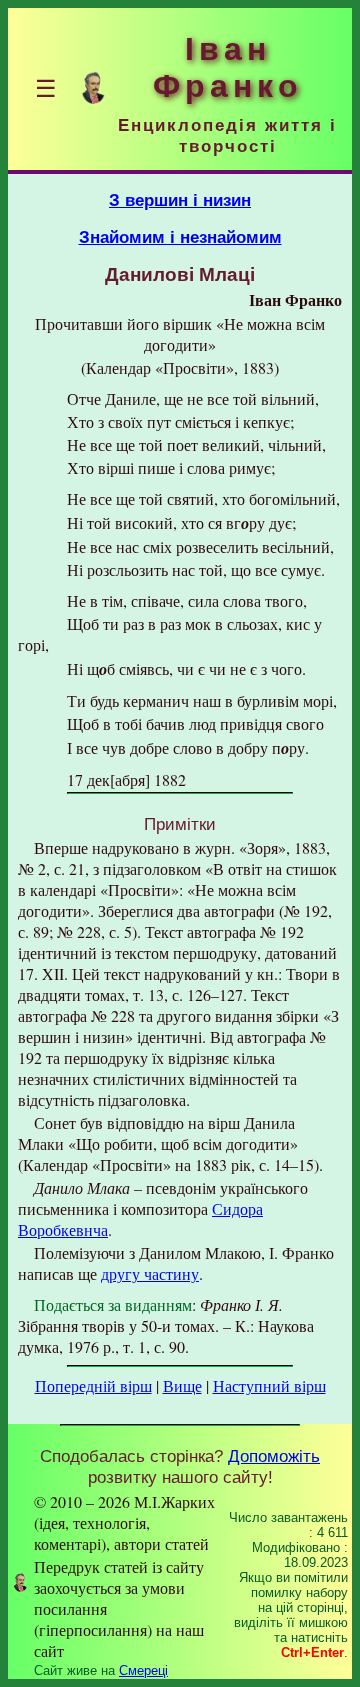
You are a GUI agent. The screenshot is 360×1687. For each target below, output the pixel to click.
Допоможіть (274, 1456)
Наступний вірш (269, 1385)
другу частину (150, 1273)
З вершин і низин (180, 200)
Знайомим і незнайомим (180, 237)
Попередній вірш (93, 1385)
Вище (182, 1385)
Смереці (143, 1670)
